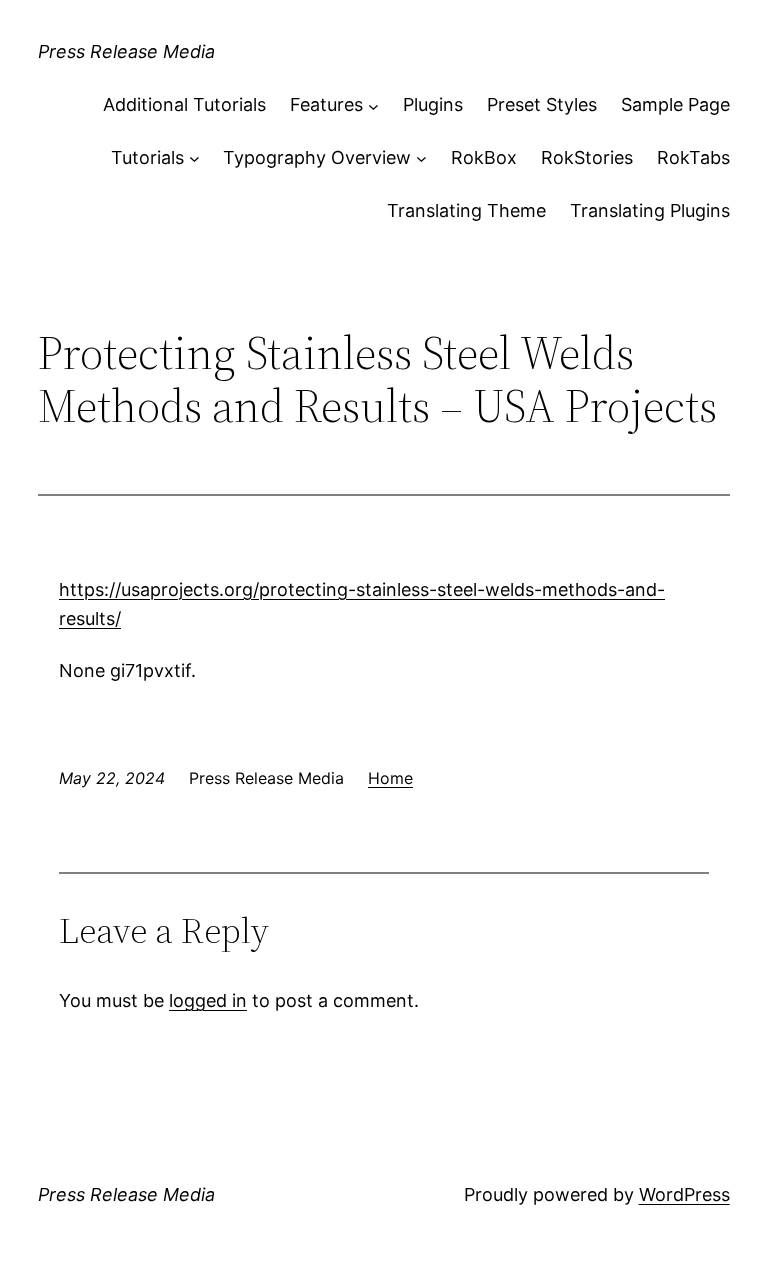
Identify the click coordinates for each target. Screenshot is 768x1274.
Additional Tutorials (184, 104)
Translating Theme (466, 210)
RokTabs (693, 157)
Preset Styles (542, 104)
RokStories (587, 157)
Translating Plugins (650, 210)
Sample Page (675, 104)
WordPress (684, 1194)
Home (390, 778)
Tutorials (147, 157)
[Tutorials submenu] (194, 158)
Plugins (433, 104)
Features (326, 104)
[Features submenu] (373, 105)
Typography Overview (317, 157)
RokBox (484, 157)
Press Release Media (126, 51)
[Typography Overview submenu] (421, 158)
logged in (208, 1000)
